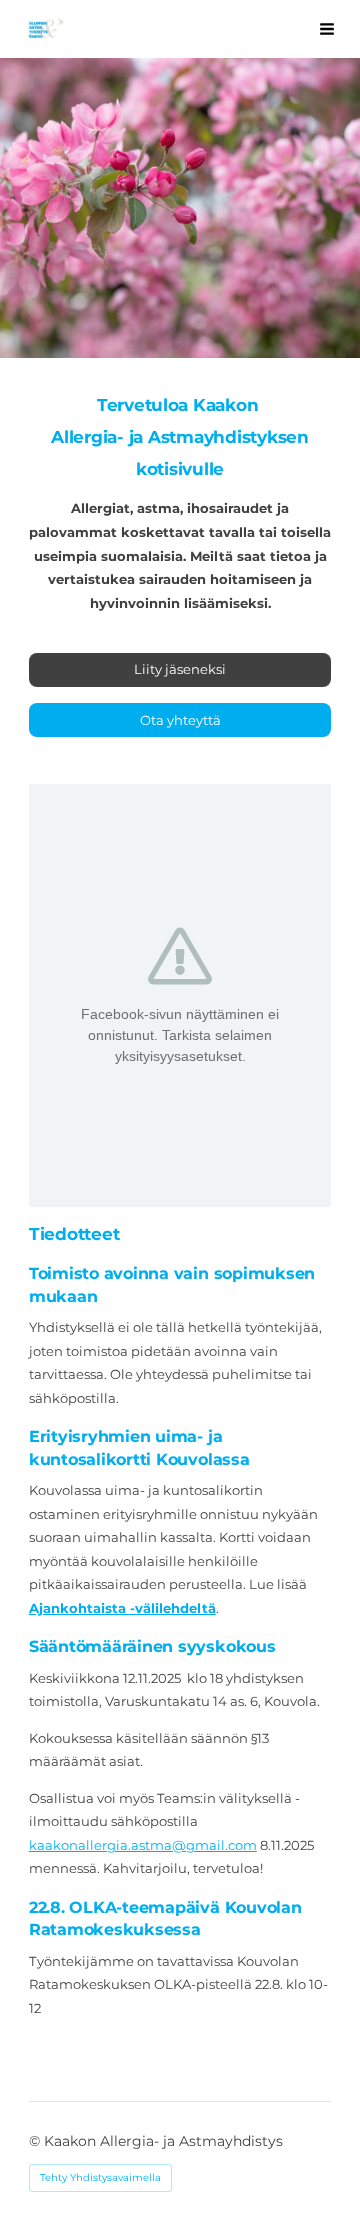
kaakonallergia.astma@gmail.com (143, 1845)
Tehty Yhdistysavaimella (100, 2177)
